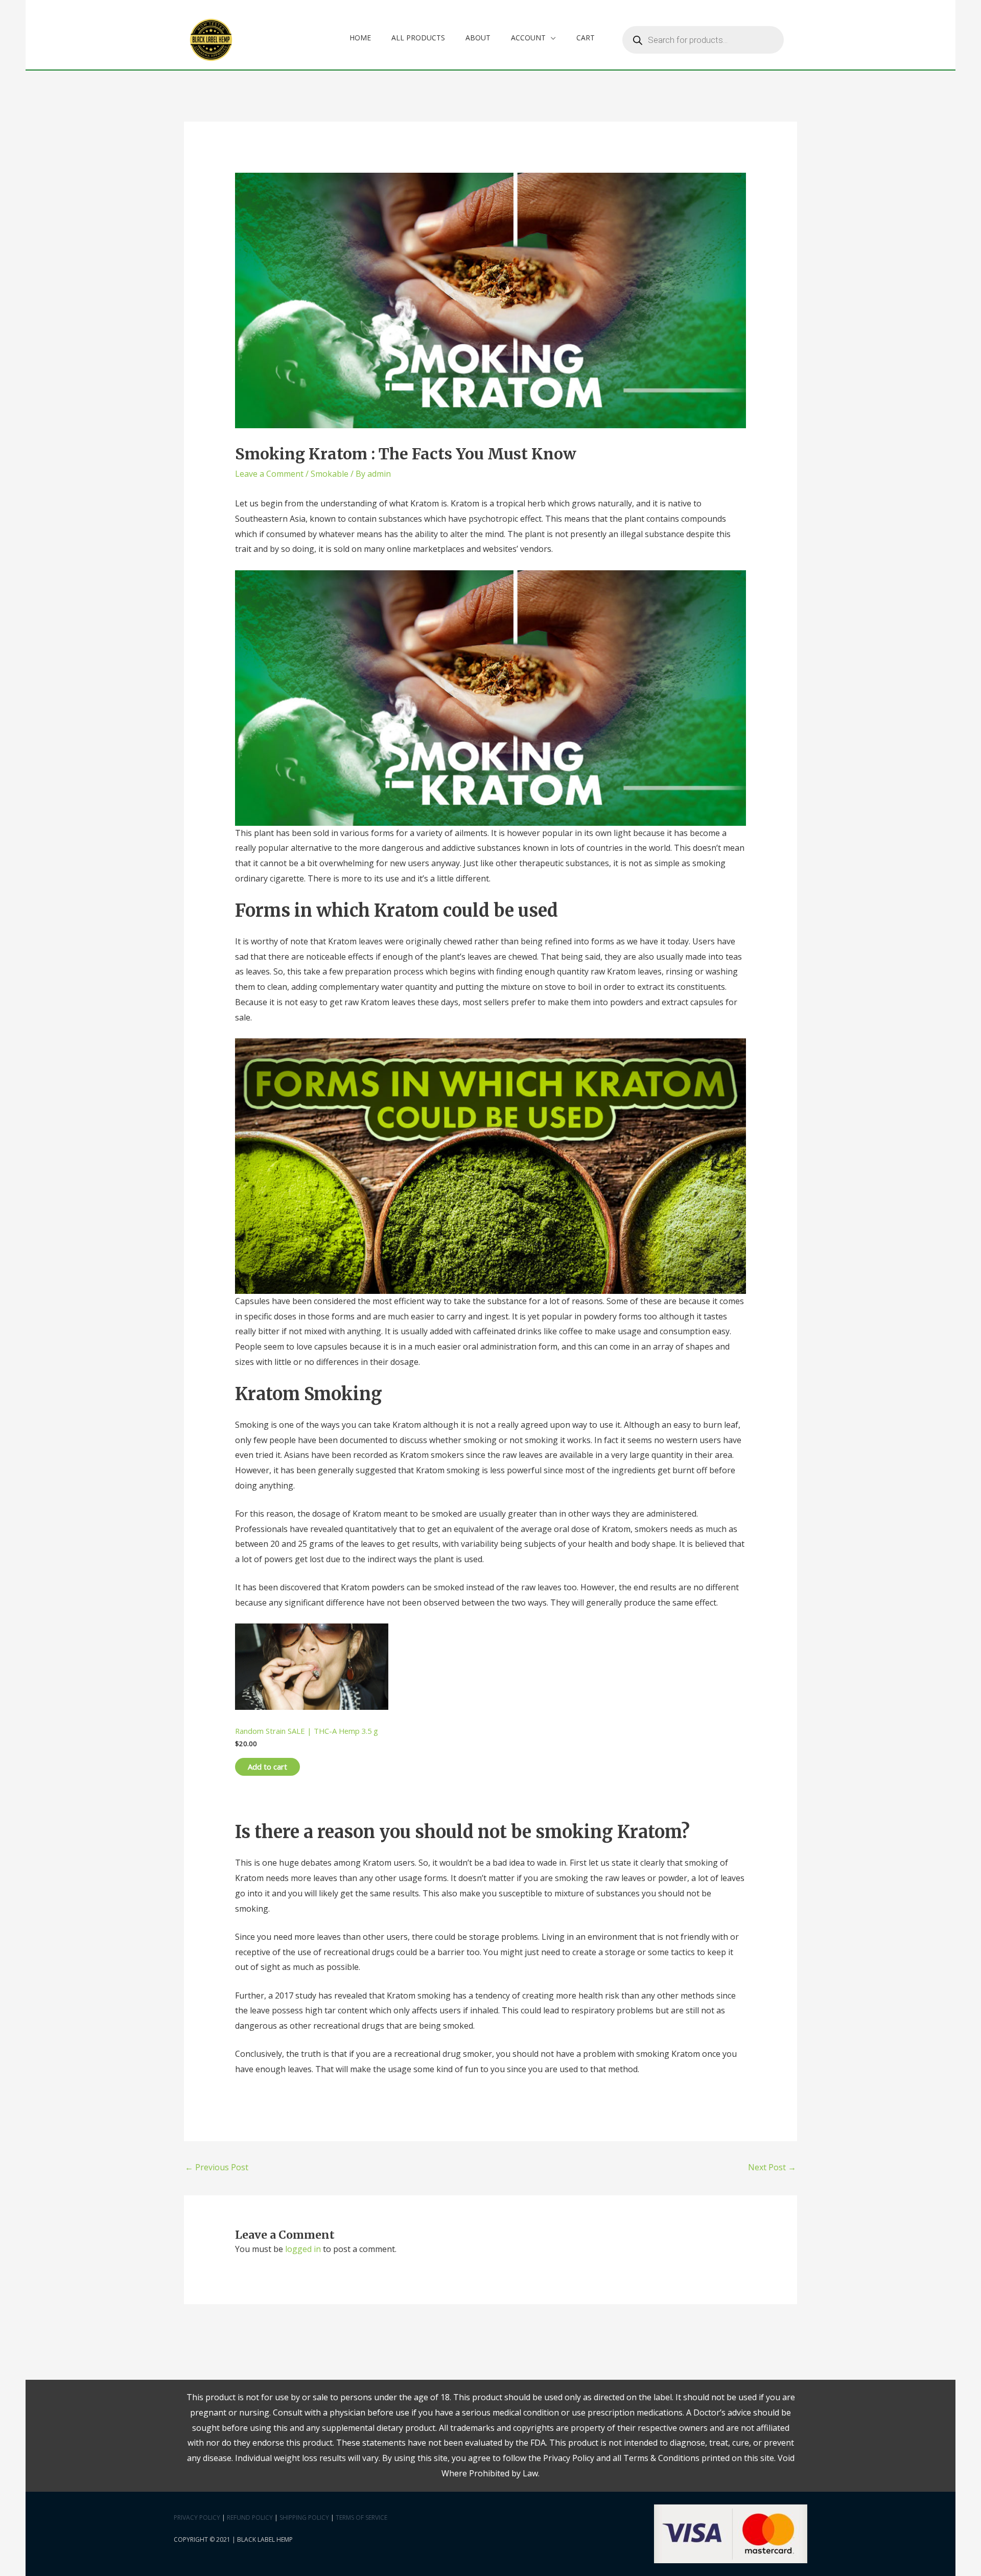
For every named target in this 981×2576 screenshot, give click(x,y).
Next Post (772, 2167)
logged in (303, 2249)
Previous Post (217, 2167)
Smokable (330, 474)
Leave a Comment (269, 474)
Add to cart (267, 1767)
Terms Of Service (361, 2517)
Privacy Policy (197, 2517)
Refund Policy (250, 2517)
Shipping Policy (304, 2517)
